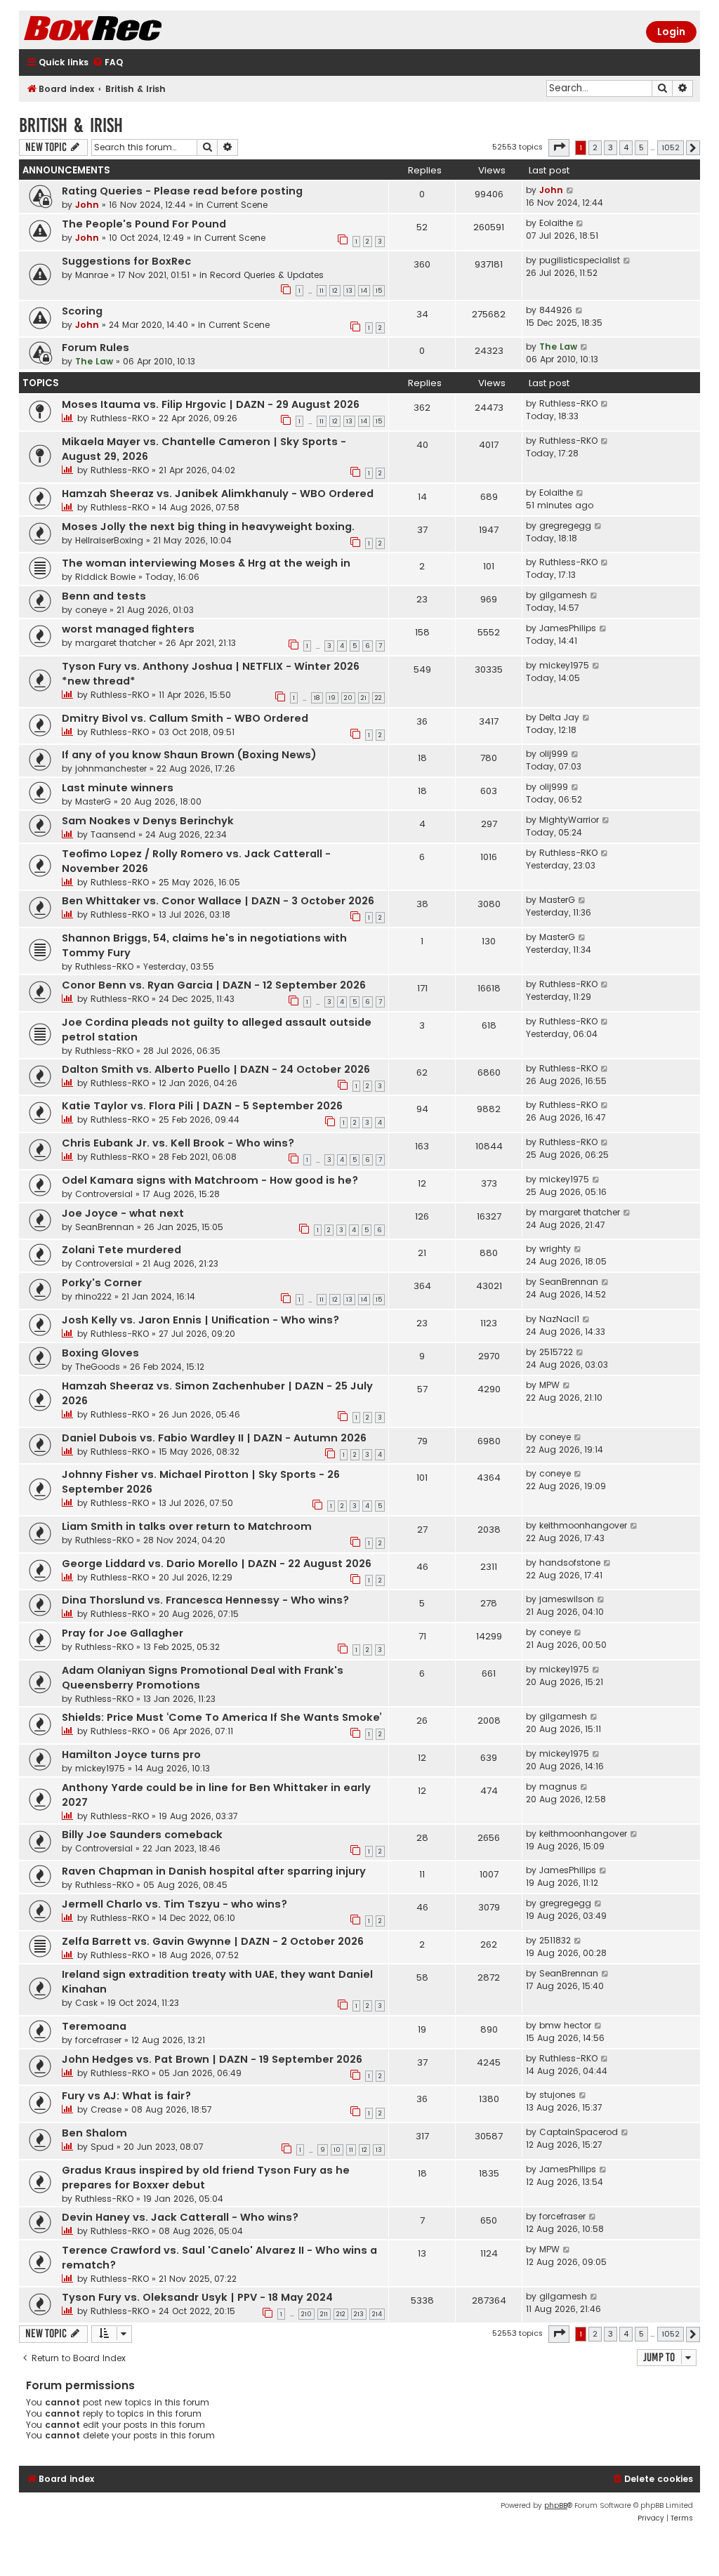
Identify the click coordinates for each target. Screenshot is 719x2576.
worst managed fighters (128, 629)
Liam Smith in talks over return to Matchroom (187, 1526)
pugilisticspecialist (580, 260)
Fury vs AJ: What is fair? (126, 2096)
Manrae (92, 275)
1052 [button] (671, 147)
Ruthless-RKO (120, 418)
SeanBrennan (105, 1227)
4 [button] (626, 147)
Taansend (113, 834)
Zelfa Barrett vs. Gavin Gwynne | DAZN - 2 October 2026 (213, 1941)
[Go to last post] (570, 190)
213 (359, 2314)
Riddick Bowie (105, 577)
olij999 (554, 754)
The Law (94, 361)
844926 (556, 310)
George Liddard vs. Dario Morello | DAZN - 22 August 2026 (217, 1564)
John (87, 205)
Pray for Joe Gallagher (123, 1633)
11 (322, 291)
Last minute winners (118, 788)
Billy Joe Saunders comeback (142, 1835)
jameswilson (567, 1599)
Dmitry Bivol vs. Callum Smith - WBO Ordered (185, 718)
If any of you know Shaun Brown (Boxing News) (189, 755)
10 (337, 2150)
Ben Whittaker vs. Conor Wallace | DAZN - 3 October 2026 (218, 901)
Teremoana (94, 2026)
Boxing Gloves (100, 1353)
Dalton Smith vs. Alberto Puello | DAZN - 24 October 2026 (216, 1069)
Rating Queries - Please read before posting (182, 191)
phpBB (556, 2505)
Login (671, 32)
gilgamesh (563, 595)
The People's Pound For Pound (144, 224)
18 (317, 698)
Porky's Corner (102, 1283)
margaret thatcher (116, 643)
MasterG (93, 801)
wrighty (555, 1249)
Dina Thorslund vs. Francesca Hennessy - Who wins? (205, 1600)
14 (364, 291)
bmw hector (565, 2025)
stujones (558, 2095)
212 (341, 2314)
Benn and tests (104, 596)
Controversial (104, 1194)
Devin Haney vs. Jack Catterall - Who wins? (180, 2217)
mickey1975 (564, 665)
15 (379, 291)
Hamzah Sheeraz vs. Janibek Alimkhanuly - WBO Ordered (218, 494)
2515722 (556, 1352)
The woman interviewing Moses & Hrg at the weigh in (206, 563)
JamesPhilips (568, 628)
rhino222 (93, 1296)
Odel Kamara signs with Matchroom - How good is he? (210, 1180)
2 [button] (595, 147)
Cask (86, 2003)
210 (306, 2314)
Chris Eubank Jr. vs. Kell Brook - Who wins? (178, 1143)
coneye (91, 610)
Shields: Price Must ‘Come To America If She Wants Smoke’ (222, 1717)
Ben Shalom (94, 2133)
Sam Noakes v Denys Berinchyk (148, 821)
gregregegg (565, 526)
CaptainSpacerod (579, 2132)
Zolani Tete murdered (121, 1250)
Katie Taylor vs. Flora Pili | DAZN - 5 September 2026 (202, 1106)
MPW (549, 1385)
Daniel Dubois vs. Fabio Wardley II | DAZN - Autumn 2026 (214, 1438)
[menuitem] (107, 63)
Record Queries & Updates (267, 275)
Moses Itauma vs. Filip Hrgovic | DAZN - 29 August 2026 (211, 404)
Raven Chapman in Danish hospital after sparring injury (214, 1871)
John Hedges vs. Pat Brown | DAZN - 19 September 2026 (212, 2059)
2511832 (555, 1940)
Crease (106, 2109)
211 (324, 2314)
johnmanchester (111, 768)
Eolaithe (556, 223)
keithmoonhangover (583, 1525)
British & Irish (71, 125)
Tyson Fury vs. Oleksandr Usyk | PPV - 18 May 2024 (197, 2297)
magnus (558, 1786)
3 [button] (611, 147)
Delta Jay (559, 717)
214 (377, 2314)
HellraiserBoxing (109, 540)
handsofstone (570, 1563)
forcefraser (98, 2040)
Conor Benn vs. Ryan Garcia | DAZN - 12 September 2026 (214, 985)
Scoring (82, 311)
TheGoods (98, 1367)
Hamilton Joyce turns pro (131, 1755)
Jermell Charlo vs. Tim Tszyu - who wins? (174, 1904)
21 (364, 698)
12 (335, 291)
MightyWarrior (569, 820)
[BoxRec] (128, 30)
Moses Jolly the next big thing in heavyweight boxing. (208, 527)
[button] (559, 147)
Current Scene (237, 205)
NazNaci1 (559, 1319)
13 (349, 291)
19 (332, 698)
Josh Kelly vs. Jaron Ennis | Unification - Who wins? (200, 1320)
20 (348, 698)
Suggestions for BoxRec (126, 261)
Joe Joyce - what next (123, 1213)
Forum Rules (95, 348)
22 (378, 698)
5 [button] (641, 147)
